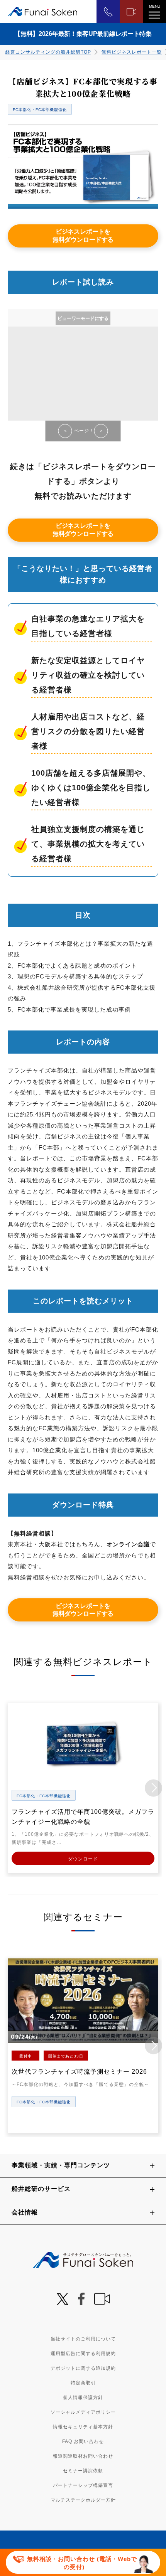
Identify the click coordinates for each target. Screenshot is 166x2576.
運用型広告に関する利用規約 (83, 2354)
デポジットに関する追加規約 (83, 2368)
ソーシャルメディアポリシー (83, 2412)
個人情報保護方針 (83, 2398)
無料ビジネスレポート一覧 (132, 52)
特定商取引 (83, 2383)
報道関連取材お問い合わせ (83, 2456)
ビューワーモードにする (83, 318)
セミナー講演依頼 (83, 2471)
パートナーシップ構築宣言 (83, 2485)
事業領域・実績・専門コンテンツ (61, 2165)
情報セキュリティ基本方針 (83, 2427)
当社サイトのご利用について (83, 2339)
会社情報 (25, 2212)
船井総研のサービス (41, 2189)
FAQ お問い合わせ (83, 2441)
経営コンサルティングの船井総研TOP (48, 52)
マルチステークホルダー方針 (83, 2500)
